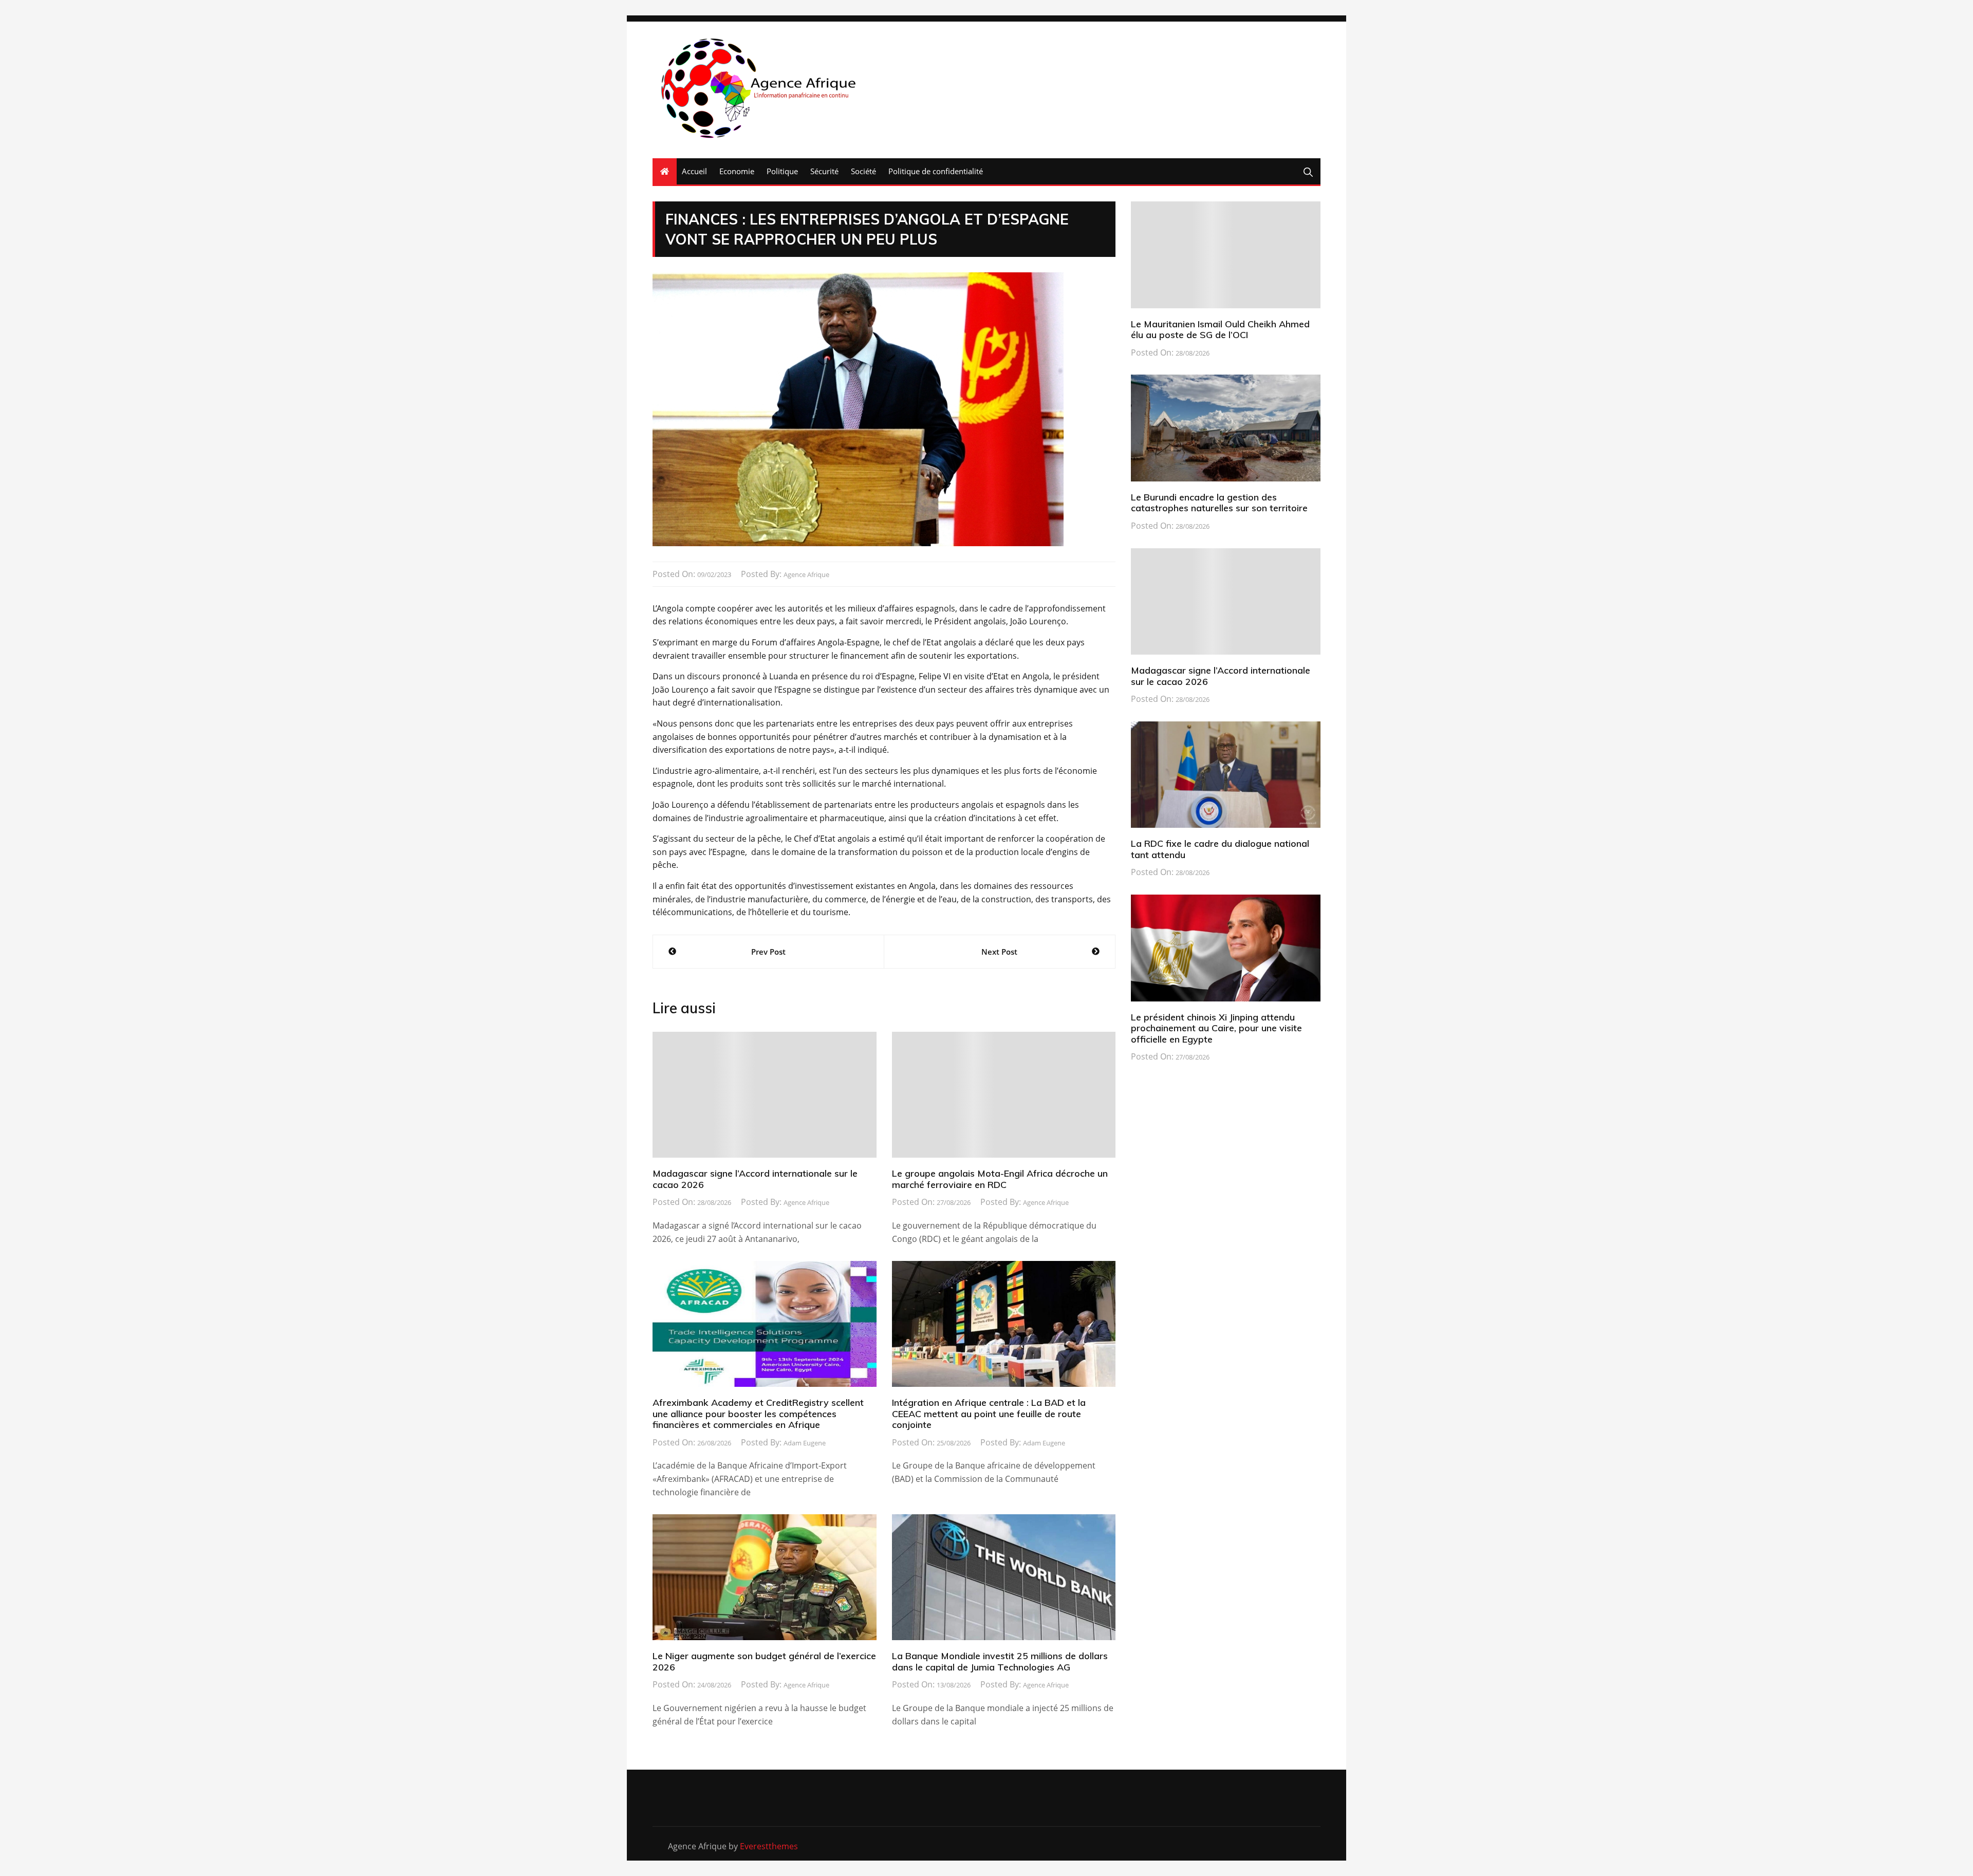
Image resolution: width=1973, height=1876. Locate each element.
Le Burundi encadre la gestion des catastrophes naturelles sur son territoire (1219, 503)
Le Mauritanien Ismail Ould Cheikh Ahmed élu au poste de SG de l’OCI (1220, 330)
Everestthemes (769, 1846)
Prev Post (768, 952)
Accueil (694, 171)
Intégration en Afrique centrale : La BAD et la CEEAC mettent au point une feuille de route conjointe (989, 1414)
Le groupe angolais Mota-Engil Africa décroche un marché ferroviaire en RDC (1000, 1179)
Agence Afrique (806, 574)
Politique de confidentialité (936, 171)
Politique (782, 171)
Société (863, 171)
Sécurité (824, 171)
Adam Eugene (805, 1443)
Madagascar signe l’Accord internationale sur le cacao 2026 (755, 1179)
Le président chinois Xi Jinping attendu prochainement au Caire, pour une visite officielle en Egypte (1216, 1028)
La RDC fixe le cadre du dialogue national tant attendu (1220, 849)
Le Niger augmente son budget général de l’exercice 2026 (764, 1661)
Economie (737, 171)
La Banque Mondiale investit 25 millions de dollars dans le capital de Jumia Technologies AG (1000, 1661)
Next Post (999, 952)
